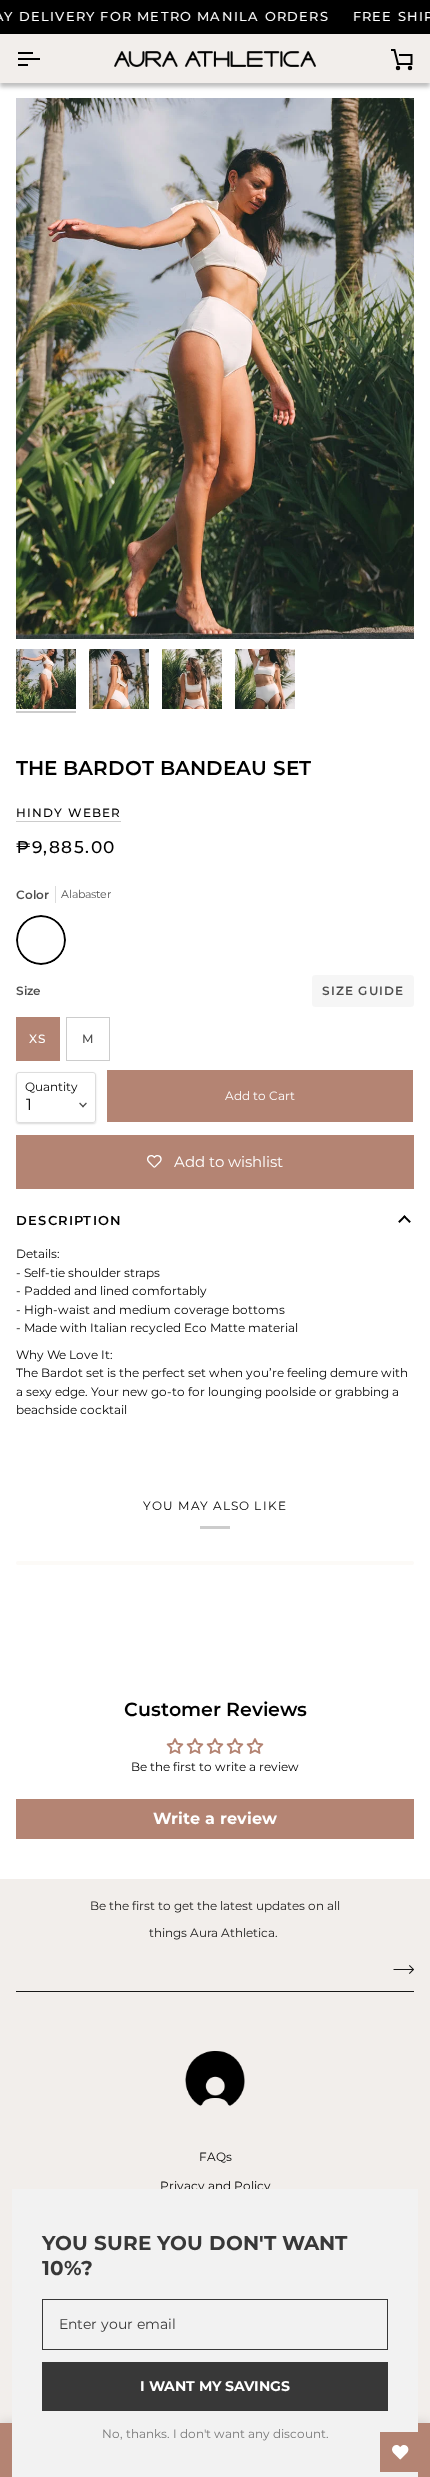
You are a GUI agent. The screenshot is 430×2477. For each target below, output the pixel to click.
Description (69, 1220)
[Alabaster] (41, 945)
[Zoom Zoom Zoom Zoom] (215, 368)
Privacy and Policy (215, 2185)
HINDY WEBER (68, 812)
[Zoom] (53, 601)
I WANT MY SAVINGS (215, 2386)
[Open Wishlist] (400, 2452)
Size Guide (363, 990)
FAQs (215, 2156)
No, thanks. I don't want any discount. (215, 2433)
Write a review (215, 1818)
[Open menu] (46, 58)
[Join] (397, 1969)
